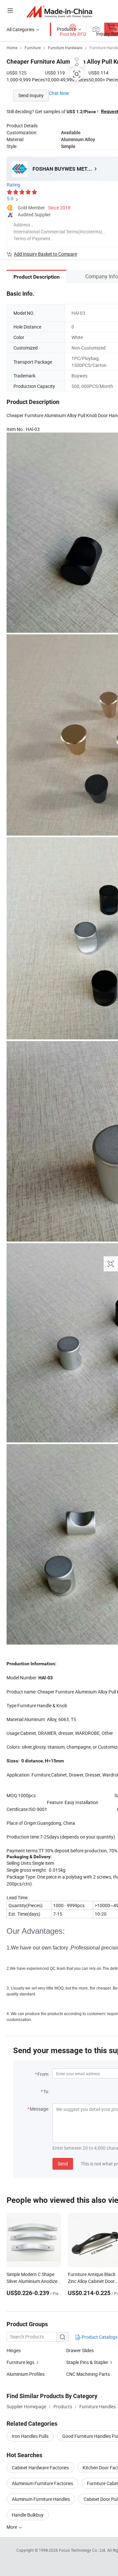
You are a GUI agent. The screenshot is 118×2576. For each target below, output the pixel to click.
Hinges (14, 2350)
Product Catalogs (99, 2337)
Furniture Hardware (65, 48)
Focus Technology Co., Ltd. (83, 2550)
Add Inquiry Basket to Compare (45, 254)
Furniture (33, 48)
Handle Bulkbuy (28, 2515)
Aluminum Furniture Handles (41, 2499)
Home (12, 48)
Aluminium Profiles (26, 2374)
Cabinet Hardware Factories (40, 2468)
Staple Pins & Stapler (87, 2362)
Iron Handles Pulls (30, 2436)
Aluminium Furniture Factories (42, 2483)
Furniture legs (20, 2362)
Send (63, 2164)
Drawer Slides (80, 2350)
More (12, 2527)
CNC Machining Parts (88, 2374)
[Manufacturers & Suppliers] (59, 11)
